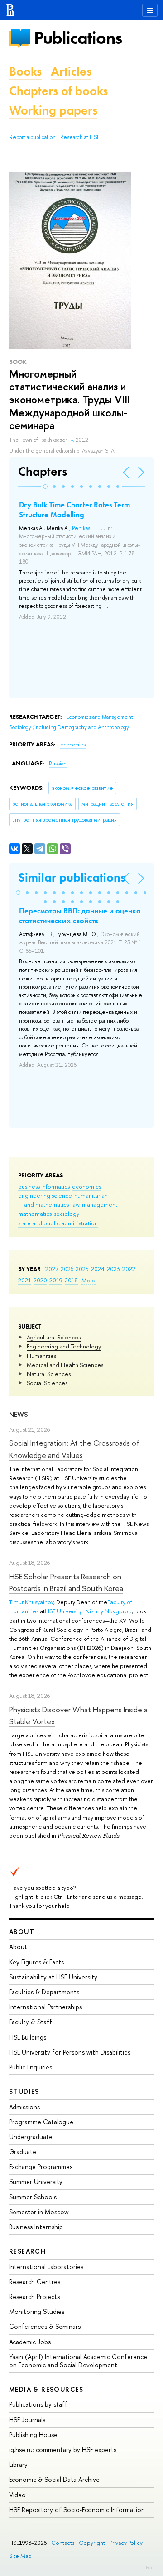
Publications (78, 38)
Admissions (24, 2107)
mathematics (35, 1214)
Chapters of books (58, 91)
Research (28, 2251)
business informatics (44, 1186)
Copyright (92, 2543)
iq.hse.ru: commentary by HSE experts (63, 2449)
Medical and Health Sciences (65, 1365)
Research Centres (35, 2282)
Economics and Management (100, 717)
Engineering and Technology (64, 1346)
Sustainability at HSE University (53, 1977)
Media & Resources (46, 2389)
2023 (113, 1269)
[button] (45, 487)
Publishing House (33, 2435)
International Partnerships (46, 2007)
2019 (56, 1280)
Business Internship (36, 2227)
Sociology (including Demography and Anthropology (69, 727)
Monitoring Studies (37, 2311)
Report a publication (33, 137)
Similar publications (72, 877)
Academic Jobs (30, 2342)
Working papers (53, 110)
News (19, 1414)
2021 (25, 1280)
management (100, 1204)
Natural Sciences (49, 1374)
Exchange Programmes (41, 2167)
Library (18, 2464)
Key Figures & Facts (36, 1962)
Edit (150, 2567)
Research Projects (34, 2296)
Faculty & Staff (31, 2022)
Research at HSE (80, 137)
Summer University (36, 2182)
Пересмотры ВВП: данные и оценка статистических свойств (80, 916)
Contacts (63, 2543)
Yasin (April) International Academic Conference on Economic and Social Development (78, 2361)
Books (25, 71)
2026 (67, 1269)
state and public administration (58, 1223)
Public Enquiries (31, 2067)
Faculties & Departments (44, 1992)
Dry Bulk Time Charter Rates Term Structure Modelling (74, 510)
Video (17, 2495)
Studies (24, 2091)
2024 (98, 1269)
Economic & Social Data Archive (54, 2479)
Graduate (23, 2152)
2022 (129, 1269)
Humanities (41, 1356)
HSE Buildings (28, 2037)
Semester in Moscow (39, 2212)
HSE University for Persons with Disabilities (70, 2052)
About (22, 1932)
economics (86, 1186)
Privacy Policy (126, 2543)
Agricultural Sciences (54, 1337)
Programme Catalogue (41, 2122)
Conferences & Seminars (45, 2326)
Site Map (20, 2556)
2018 (71, 1280)
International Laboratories (46, 2267)
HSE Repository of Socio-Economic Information (77, 2510)
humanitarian (91, 1195)
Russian (58, 764)
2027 (52, 1269)
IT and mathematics (43, 1204)
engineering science (45, 1195)
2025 (82, 1269)
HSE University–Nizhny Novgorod (88, 1611)
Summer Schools (33, 2197)
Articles (71, 71)
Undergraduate (31, 2137)
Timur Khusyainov (31, 1602)
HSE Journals (27, 2420)
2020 (40, 1280)
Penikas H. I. (86, 528)
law (75, 1204)
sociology (67, 1214)
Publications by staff (38, 2404)
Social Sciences (47, 1383)
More (89, 1280)
